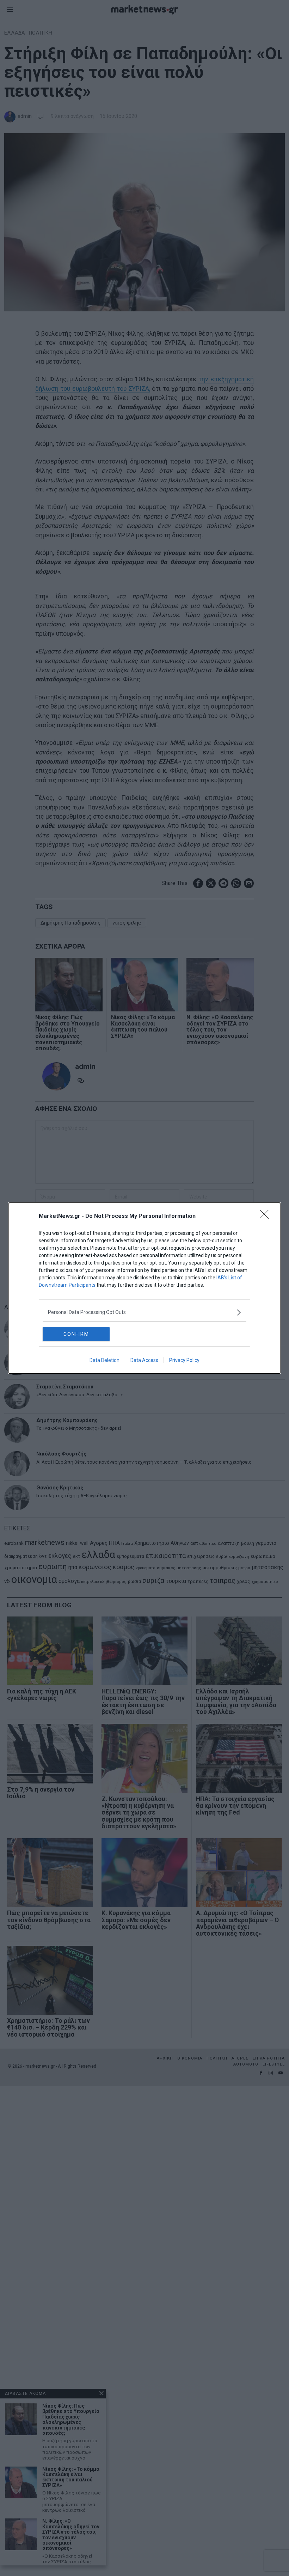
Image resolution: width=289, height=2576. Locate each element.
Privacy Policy (184, 1360)
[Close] (266, 1217)
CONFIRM (76, 1334)
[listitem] (144, 1312)
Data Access (144, 1360)
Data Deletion (104, 1360)
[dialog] (144, 1288)
